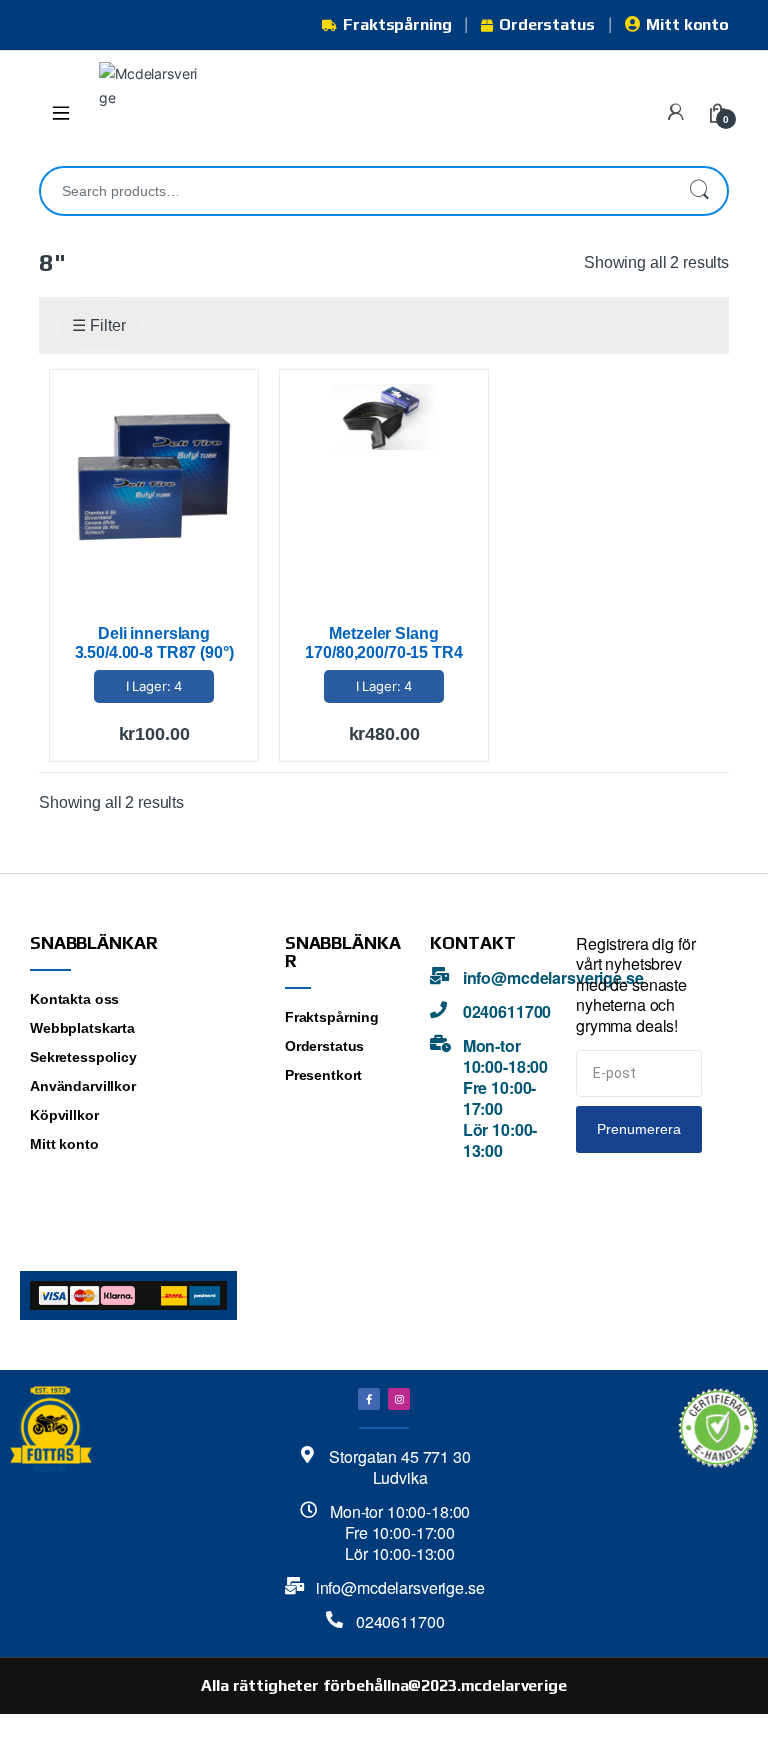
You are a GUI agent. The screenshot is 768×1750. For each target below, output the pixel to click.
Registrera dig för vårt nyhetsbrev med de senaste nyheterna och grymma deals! (635, 985)
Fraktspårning (397, 24)
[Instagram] (399, 1399)
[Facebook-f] (369, 1399)
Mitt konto (687, 24)
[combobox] (356, 191)
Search (699, 191)
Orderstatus (546, 24)
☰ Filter (99, 325)
